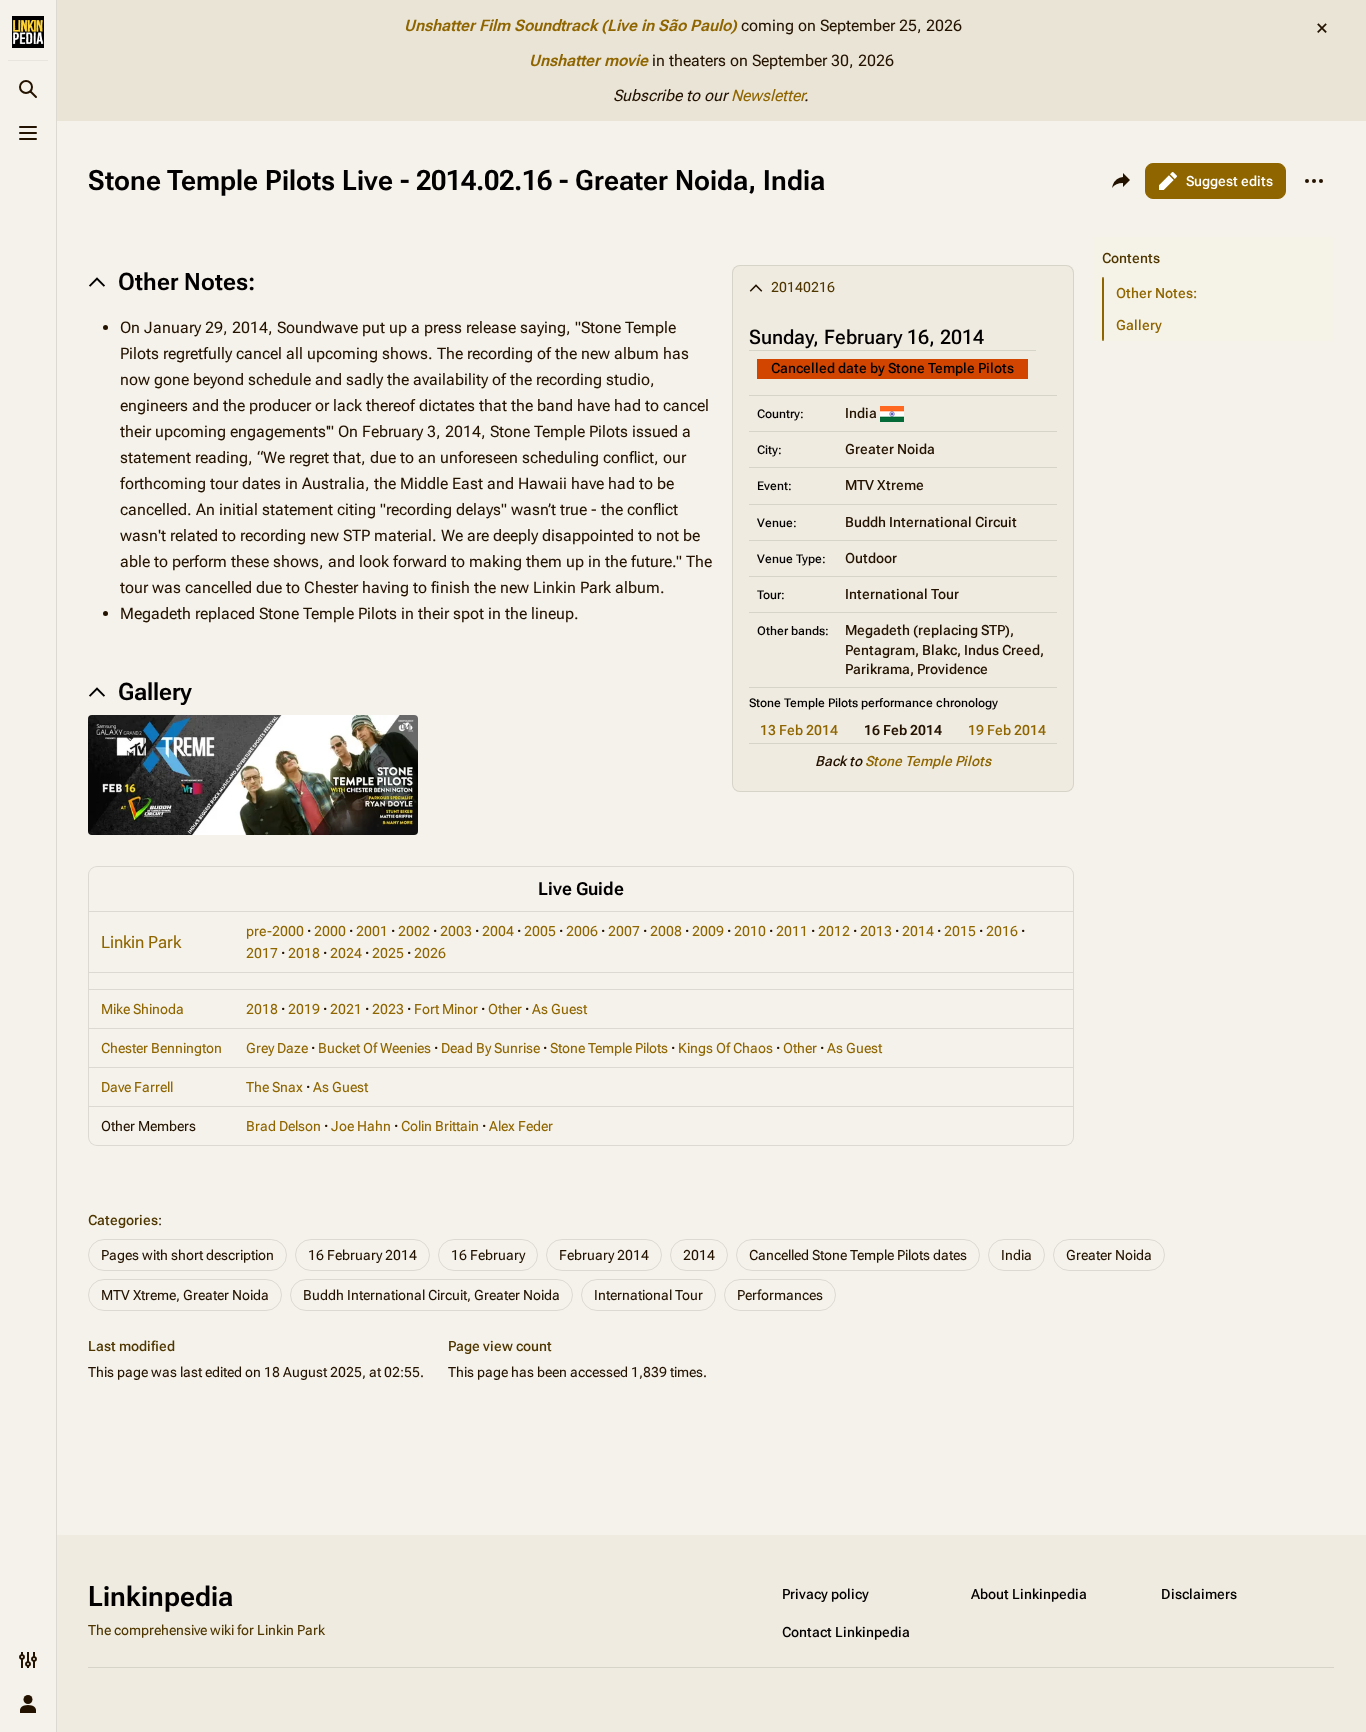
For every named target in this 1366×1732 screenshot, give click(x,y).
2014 (918, 931)
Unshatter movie (588, 60)
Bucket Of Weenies (374, 1048)
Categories (123, 1220)
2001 (372, 931)
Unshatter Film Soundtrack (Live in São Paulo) (570, 25)
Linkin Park (141, 942)
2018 (304, 953)
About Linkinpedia (1029, 1594)
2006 (582, 931)
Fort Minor (446, 1009)
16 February (488, 1255)
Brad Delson (283, 1126)
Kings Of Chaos (725, 1048)
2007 (624, 931)
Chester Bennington (161, 1048)
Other (505, 1009)
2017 (262, 953)
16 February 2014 (362, 1255)
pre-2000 (275, 931)
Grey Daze (277, 1048)
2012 (834, 931)
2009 (708, 931)
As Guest (559, 1009)
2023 (388, 1009)
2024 (346, 953)
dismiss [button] (1322, 28)
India (1016, 1255)
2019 (304, 1009)
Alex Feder (521, 1126)
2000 (330, 931)
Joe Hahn (361, 1126)
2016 (1002, 931)
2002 (414, 931)
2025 (388, 953)
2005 (540, 931)
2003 (456, 931)
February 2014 (604, 1255)
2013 (876, 931)
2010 (750, 931)
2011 (792, 931)
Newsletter (767, 95)
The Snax (274, 1087)
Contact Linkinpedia (846, 1632)
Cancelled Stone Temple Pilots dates (858, 1255)
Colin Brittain (440, 1126)
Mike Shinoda (142, 1009)
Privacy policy (825, 1594)
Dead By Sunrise (490, 1048)
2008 (666, 931)
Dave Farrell (137, 1087)
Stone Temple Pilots (928, 761)
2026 (430, 953)
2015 (960, 931)
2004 (498, 931)
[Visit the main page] (28, 32)
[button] (1214, 238)
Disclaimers (1199, 1594)
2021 (346, 1009)
